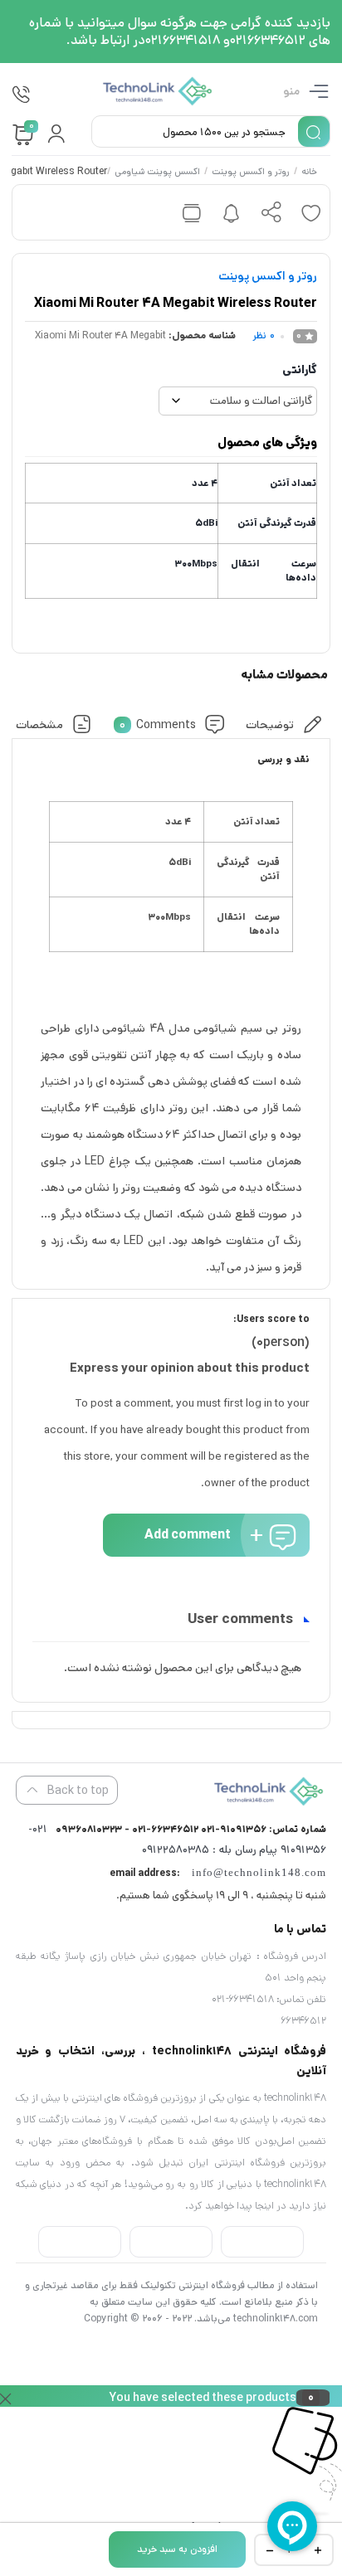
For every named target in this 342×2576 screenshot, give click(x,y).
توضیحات (271, 724)
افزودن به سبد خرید (177, 2549)
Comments (158, 724)
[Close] (5, 2396)
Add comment (188, 1535)
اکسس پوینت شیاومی (158, 173)
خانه (310, 173)
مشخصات (40, 724)
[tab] (285, 724)
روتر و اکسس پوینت (252, 173)
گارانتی (300, 370)
